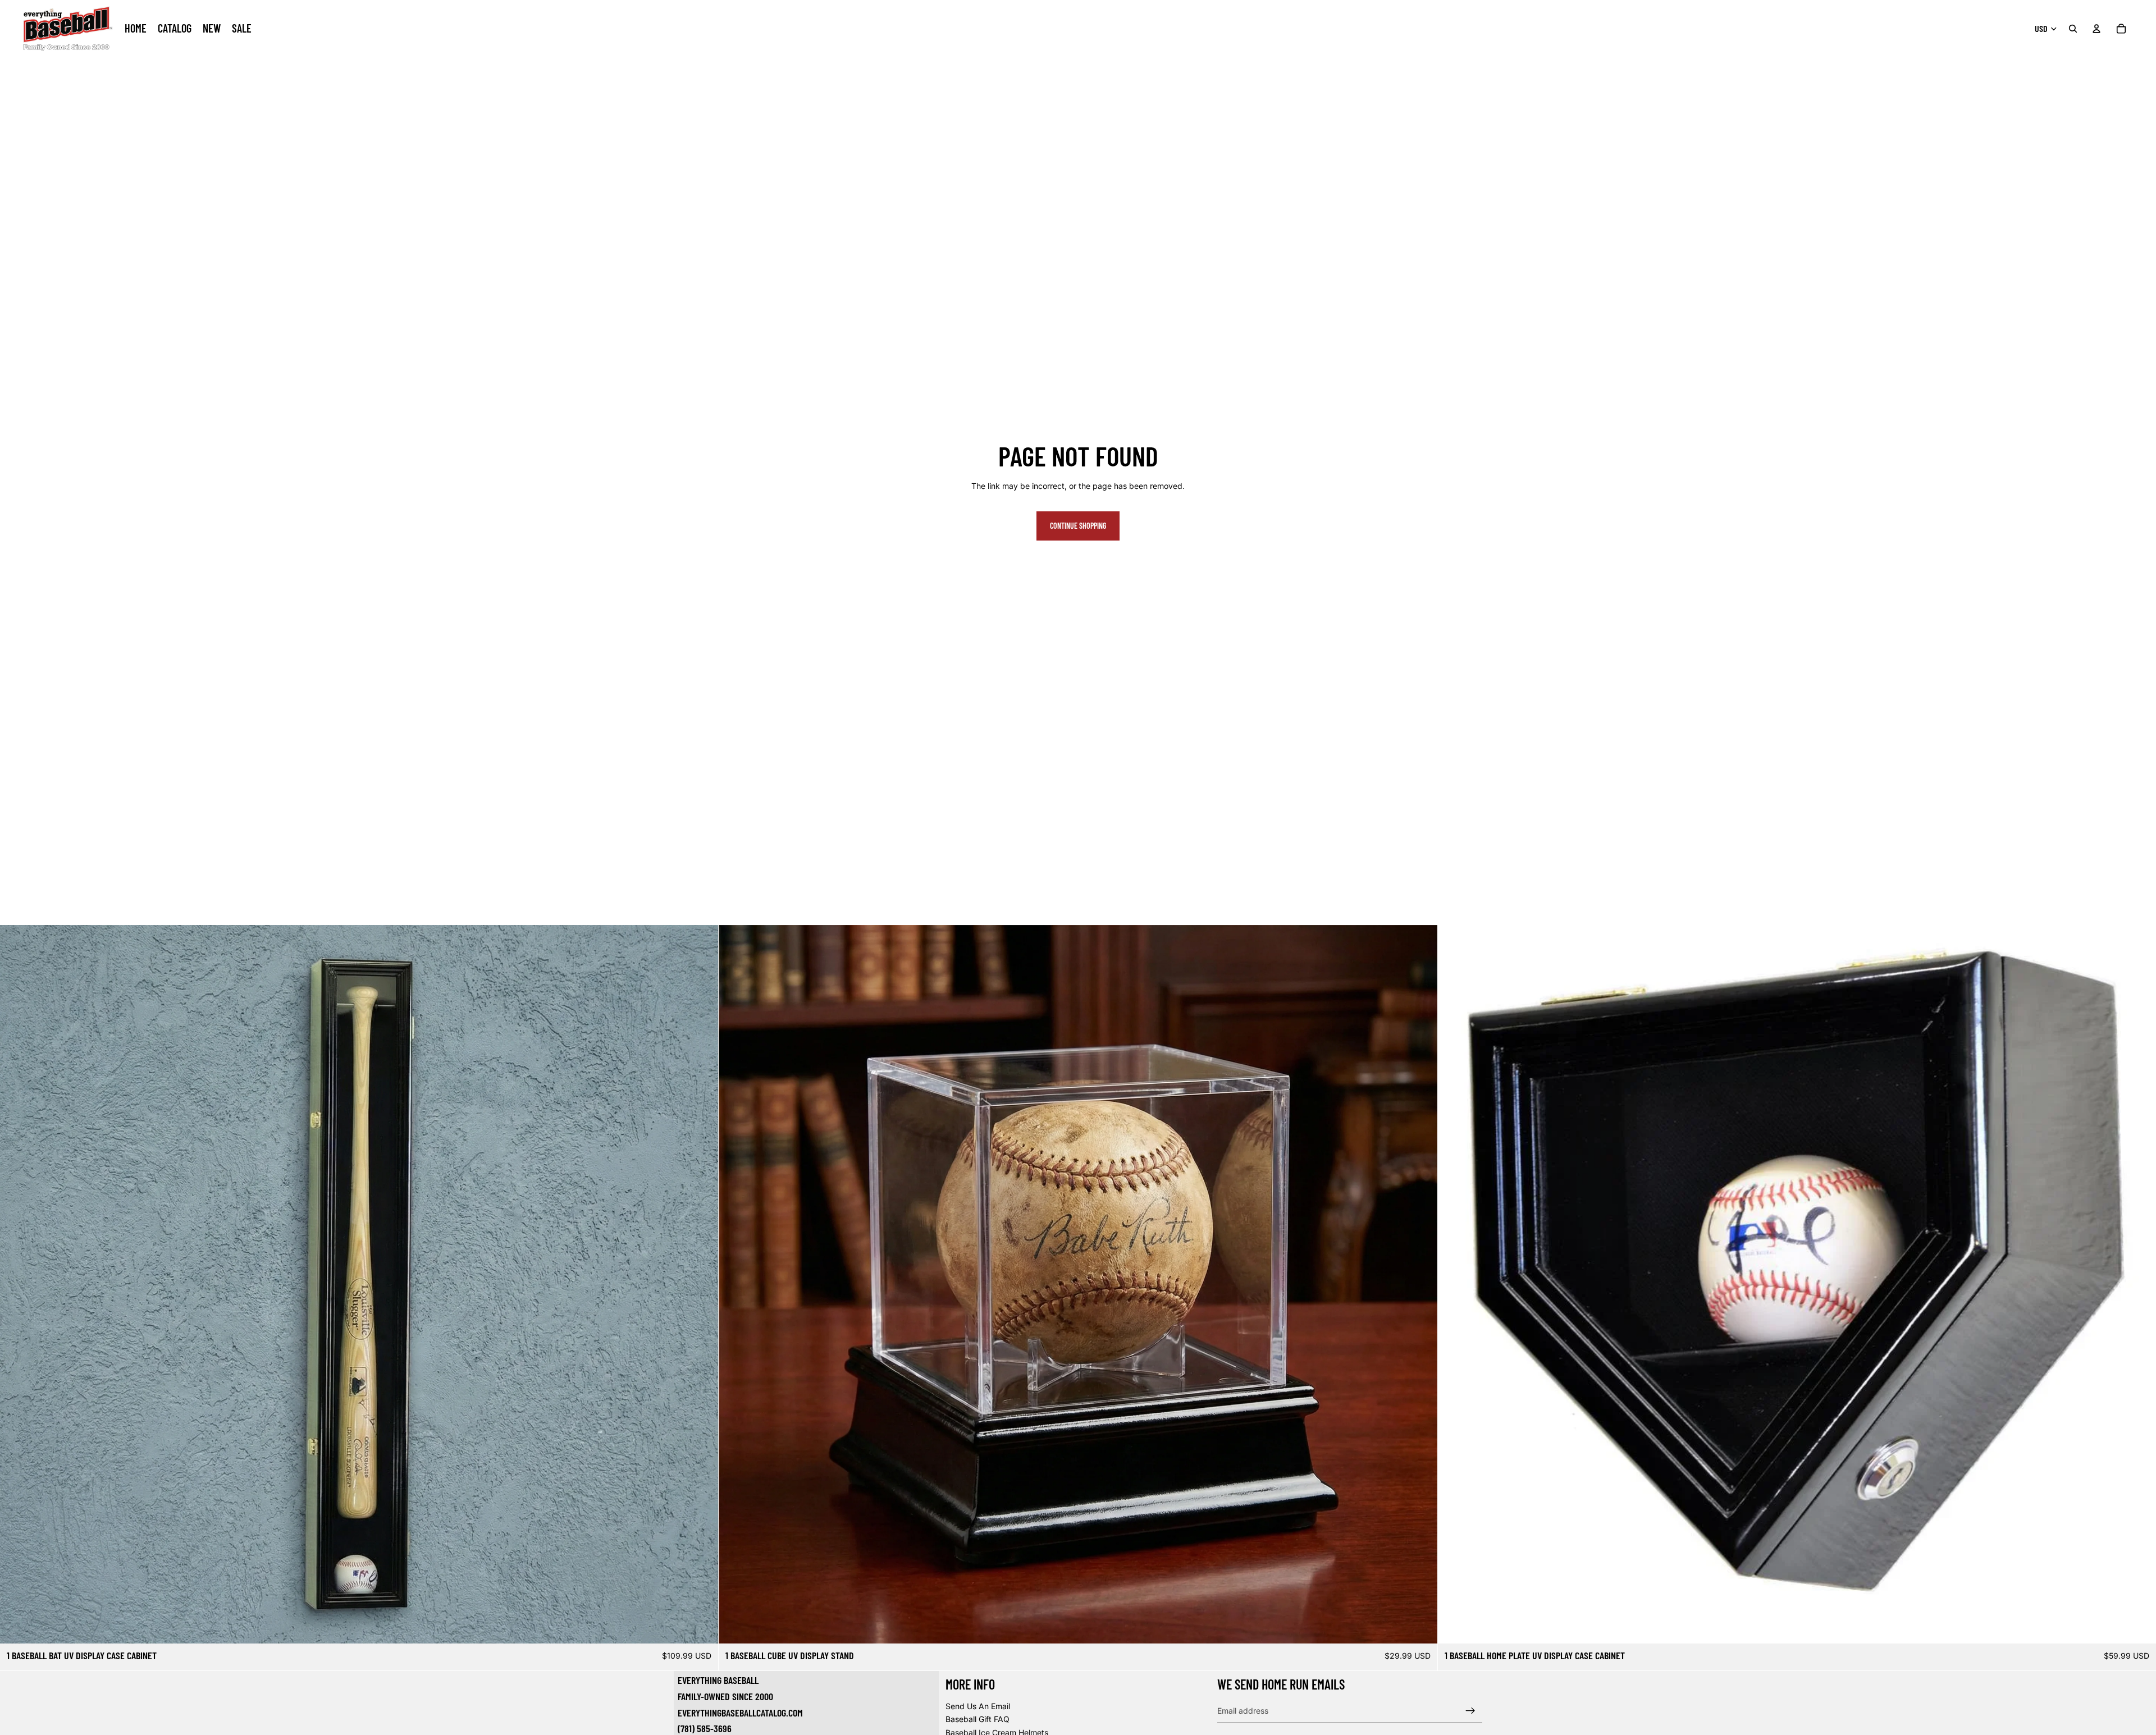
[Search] (2073, 29)
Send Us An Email (978, 1706)
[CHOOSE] (701, 1626)
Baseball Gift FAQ (977, 1719)
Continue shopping (1078, 526)
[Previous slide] (17, 1284)
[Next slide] (701, 1284)
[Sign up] (1470, 1710)
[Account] (2096, 29)
